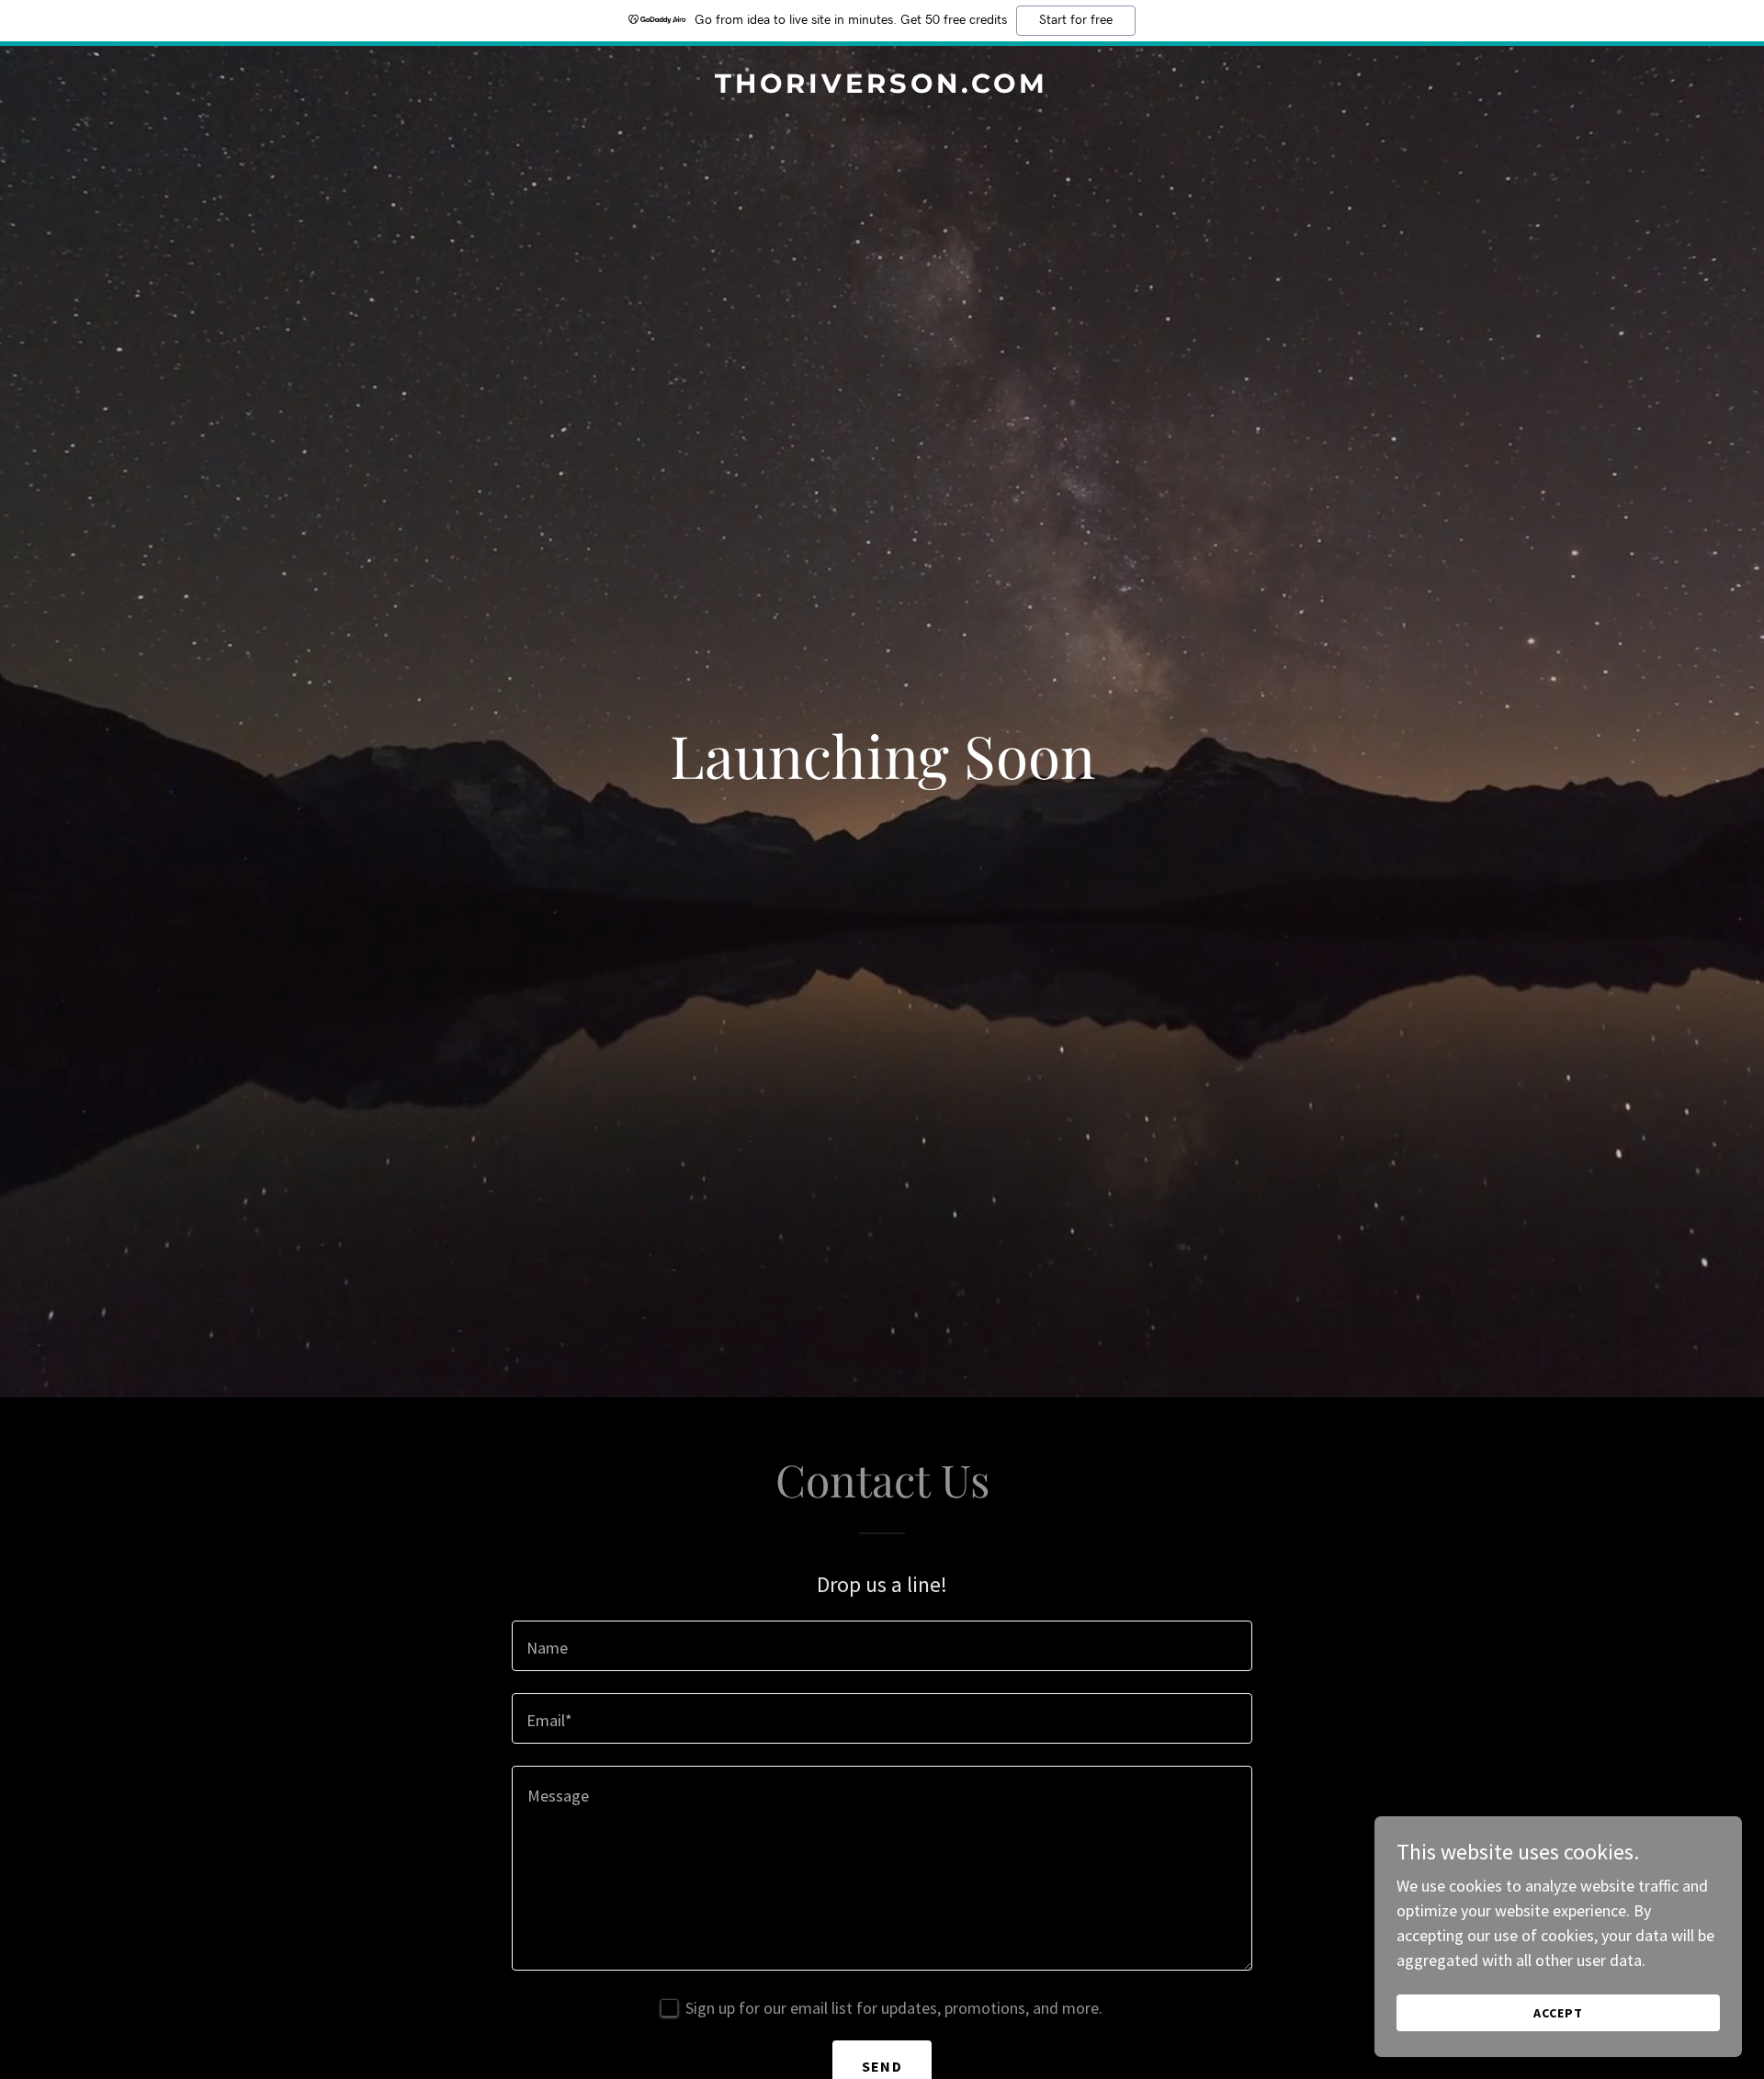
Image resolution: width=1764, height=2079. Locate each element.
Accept (1558, 2013)
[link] (882, 87)
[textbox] (882, 1646)
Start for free (1076, 20)
